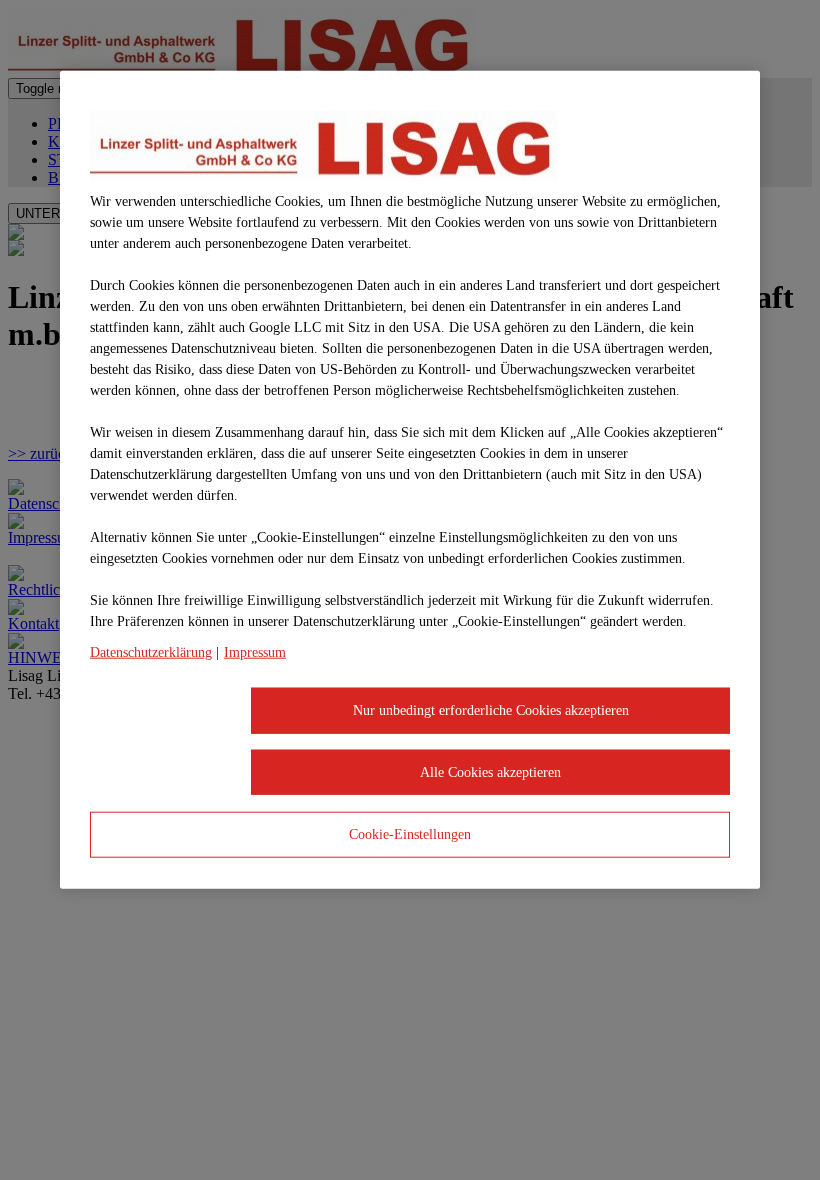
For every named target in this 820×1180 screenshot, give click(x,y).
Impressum (255, 652)
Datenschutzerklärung (151, 652)
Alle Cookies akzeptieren (490, 771)
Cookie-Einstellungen (410, 834)
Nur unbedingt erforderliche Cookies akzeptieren (491, 710)
